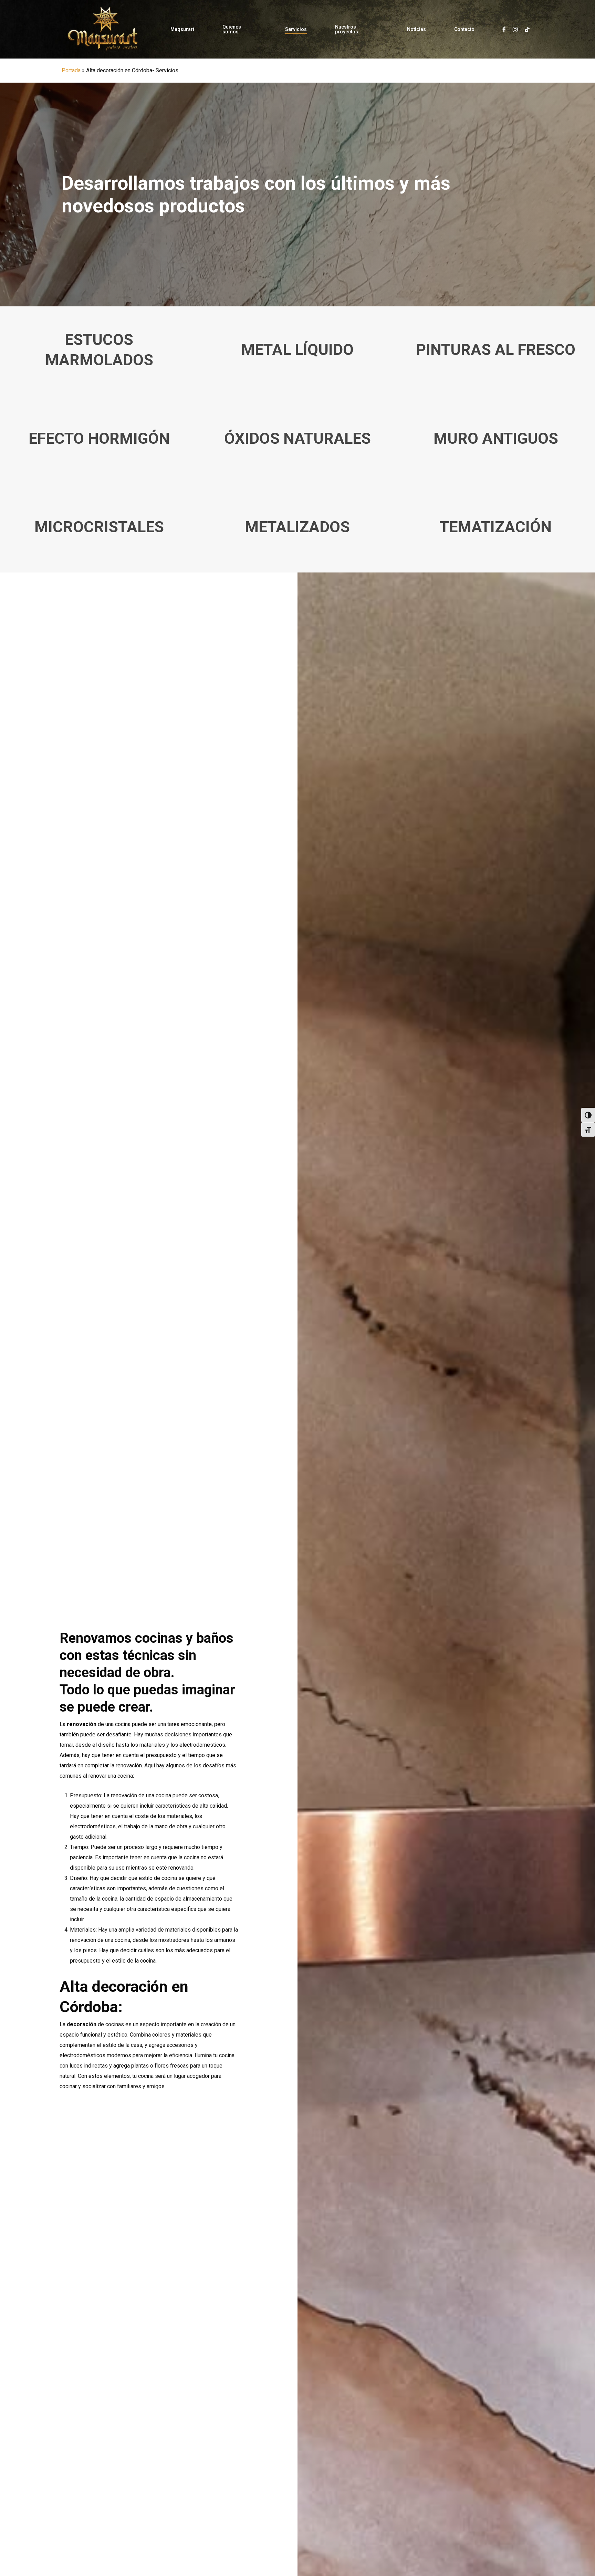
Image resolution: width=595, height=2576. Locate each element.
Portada (71, 70)
